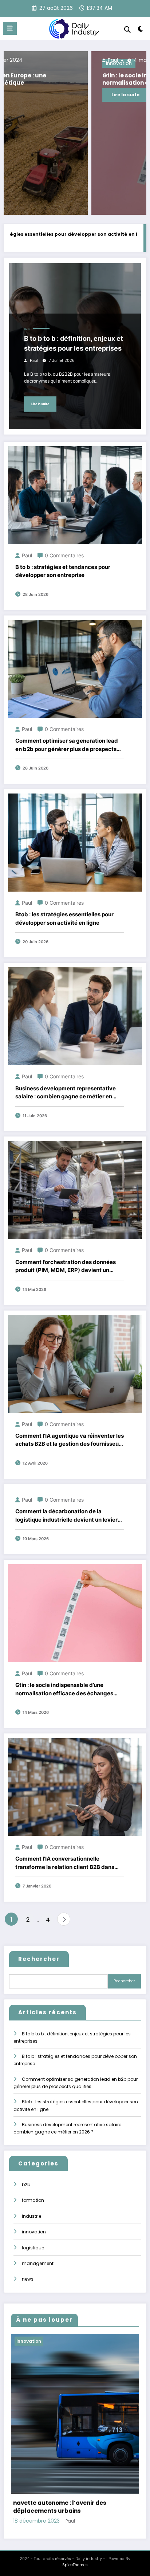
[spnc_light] (141, 30)
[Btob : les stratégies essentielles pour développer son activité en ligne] (75, 842)
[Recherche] (127, 30)
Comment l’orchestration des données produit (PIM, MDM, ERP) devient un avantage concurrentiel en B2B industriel (69, 1267)
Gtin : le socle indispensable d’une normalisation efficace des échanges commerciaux (71, 79)
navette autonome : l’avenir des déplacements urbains (60, 2507)
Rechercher (39, 1959)
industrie (31, 2216)
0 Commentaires (64, 555)
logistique (33, 2248)
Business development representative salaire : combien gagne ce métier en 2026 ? (66, 1093)
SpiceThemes (75, 2565)
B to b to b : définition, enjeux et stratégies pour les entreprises (74, 343)
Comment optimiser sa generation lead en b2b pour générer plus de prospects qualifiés (67, 745)
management (38, 2263)
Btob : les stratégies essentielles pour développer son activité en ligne (64, 918)
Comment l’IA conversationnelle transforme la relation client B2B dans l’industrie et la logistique (65, 1863)
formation (33, 2200)
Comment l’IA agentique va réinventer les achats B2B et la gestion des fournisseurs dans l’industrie (70, 1440)
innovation (34, 2232)
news (28, 2279)
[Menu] (10, 28)
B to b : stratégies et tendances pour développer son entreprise (63, 571)
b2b (27, 329)
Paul (25, 60)
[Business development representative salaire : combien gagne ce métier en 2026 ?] (75, 1016)
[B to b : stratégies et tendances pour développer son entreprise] (75, 495)
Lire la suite (39, 95)
